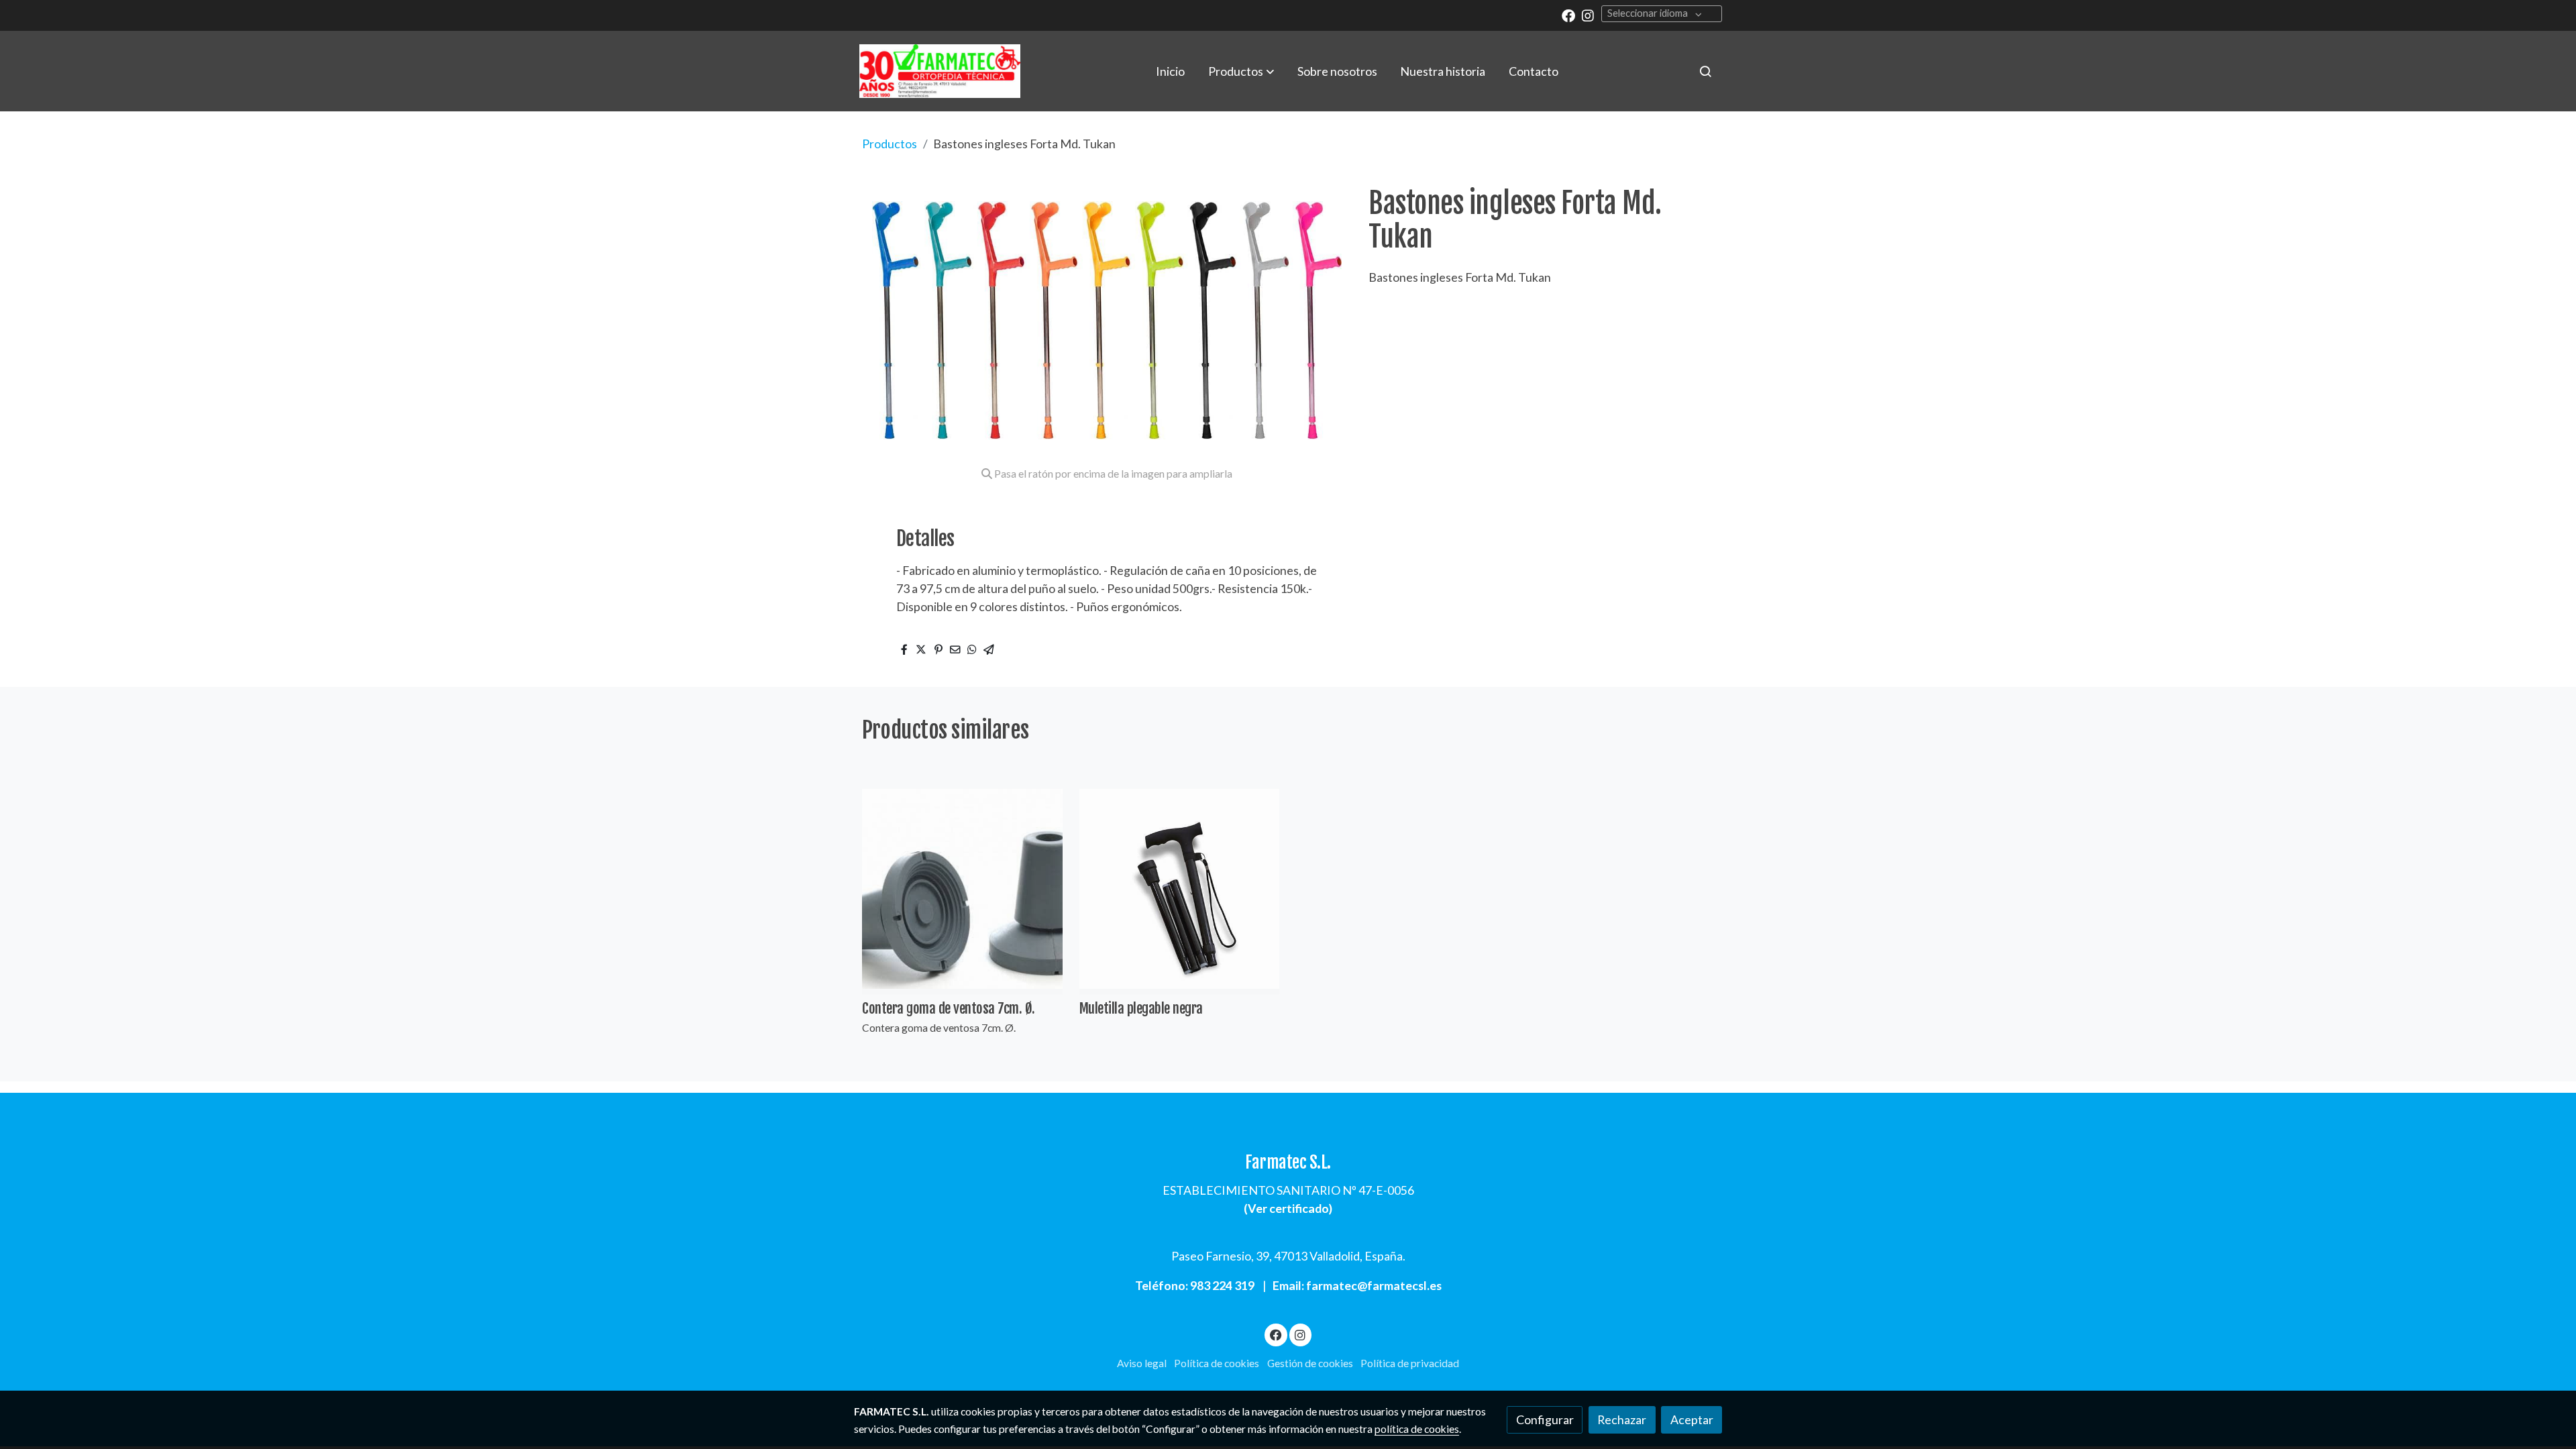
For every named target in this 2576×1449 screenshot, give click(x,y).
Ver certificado (1288, 1208)
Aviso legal (1142, 1363)
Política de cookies (1217, 1363)
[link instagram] (1588, 15)
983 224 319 (1222, 1285)
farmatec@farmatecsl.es (1374, 1285)
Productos (890, 144)
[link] (940, 71)
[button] (1241, 71)
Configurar (1545, 1419)
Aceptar (1692, 1419)
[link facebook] (1568, 15)
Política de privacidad (1410, 1363)
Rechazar (1622, 1419)
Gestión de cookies (1310, 1363)
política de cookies (1417, 1429)
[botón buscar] (1705, 71)
